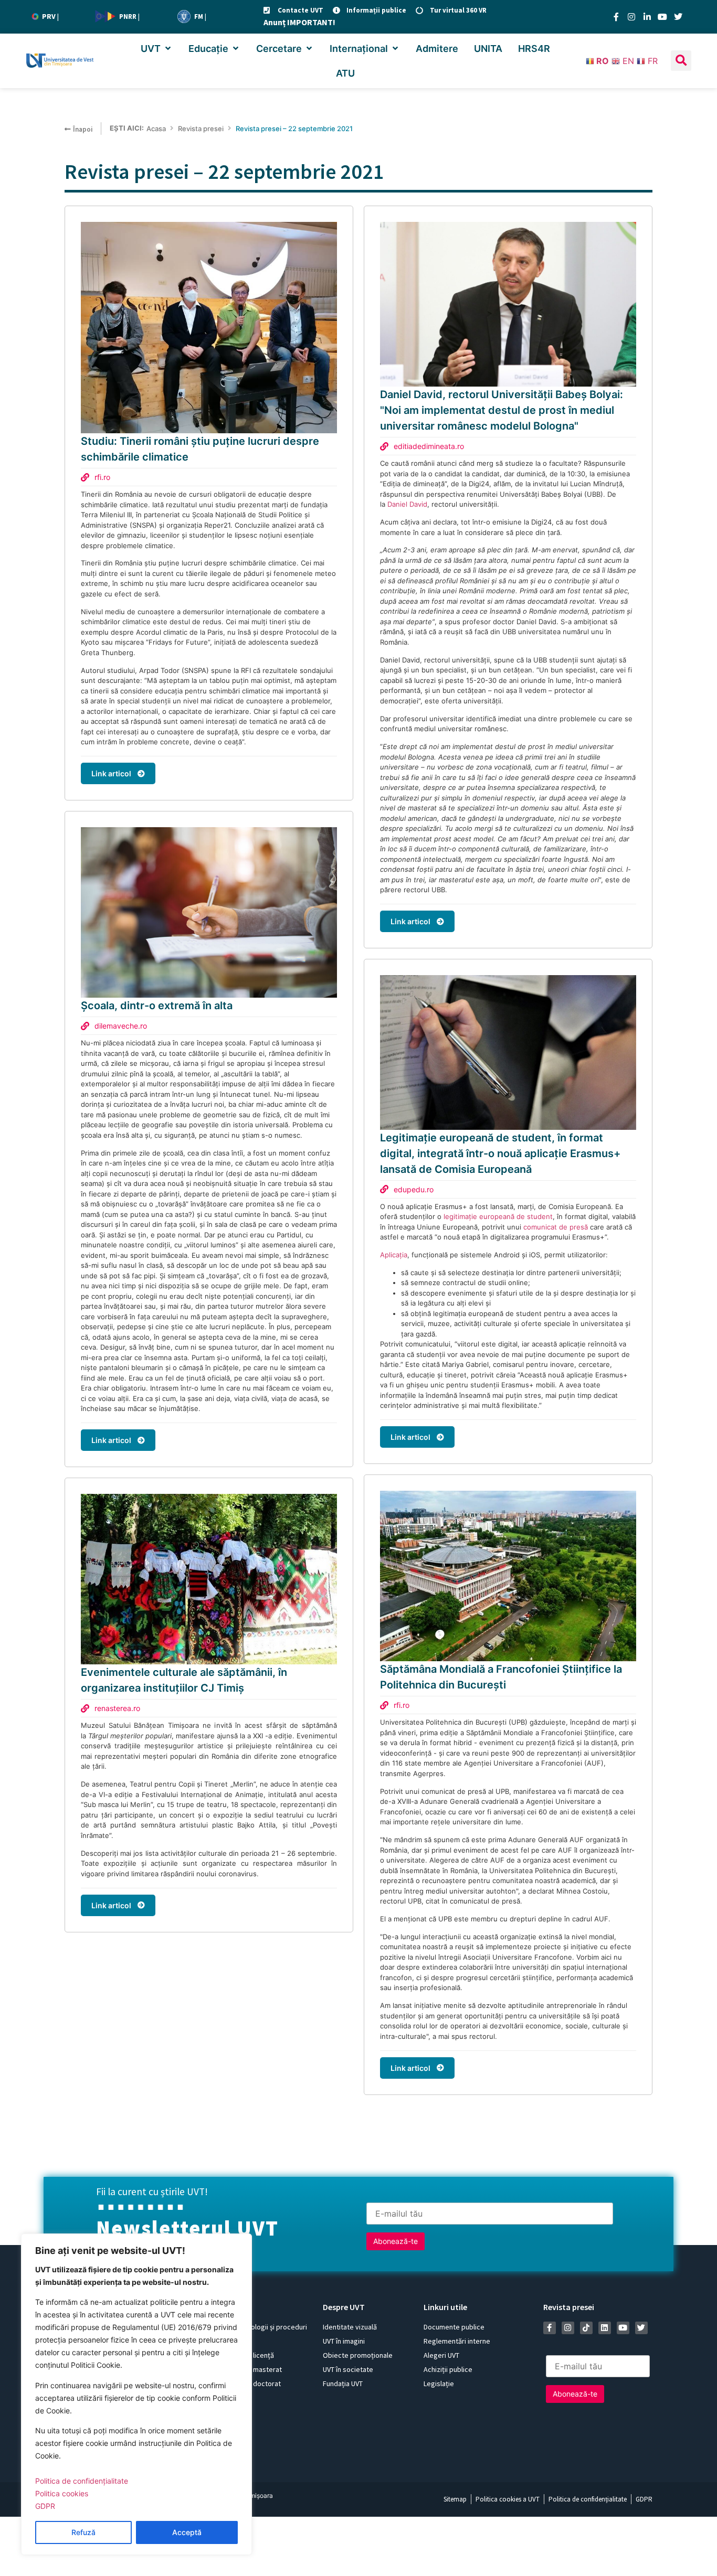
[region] (136, 2394)
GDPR (45, 2506)
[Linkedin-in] (647, 17)
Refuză (83, 2532)
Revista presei (201, 129)
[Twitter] (678, 17)
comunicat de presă (556, 1227)
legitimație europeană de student (498, 1216)
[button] (157, 49)
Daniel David (407, 504)
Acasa (156, 129)
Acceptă (187, 2532)
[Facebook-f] (616, 17)
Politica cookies (62, 2493)
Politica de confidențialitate (82, 2481)
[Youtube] (662, 17)
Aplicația (394, 1255)
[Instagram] (631, 17)
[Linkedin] (605, 2328)
